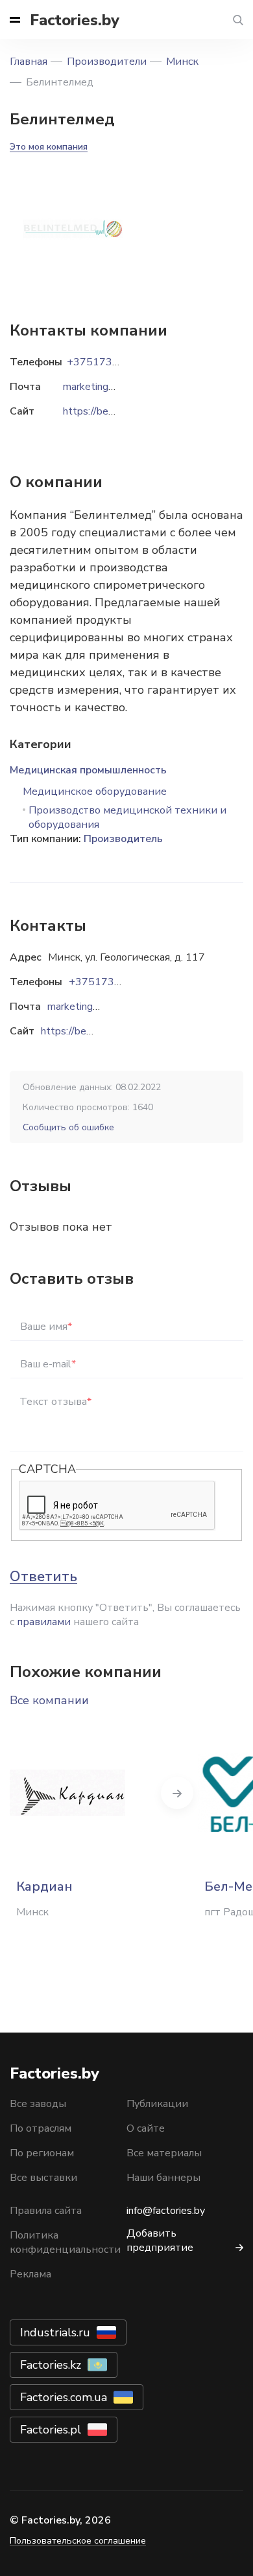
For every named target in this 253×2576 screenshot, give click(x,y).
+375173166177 (111, 982)
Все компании (49, 1700)
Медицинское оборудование (95, 792)
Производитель (123, 839)
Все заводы (38, 2104)
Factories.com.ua (64, 2397)
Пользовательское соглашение (78, 2541)
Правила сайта (46, 2211)
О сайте (146, 2128)
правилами (44, 1622)
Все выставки (43, 2178)
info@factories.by (166, 2211)
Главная (29, 62)
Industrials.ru (55, 2332)
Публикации (157, 2104)
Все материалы (164, 2153)
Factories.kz (51, 2365)
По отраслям (41, 2128)
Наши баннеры (163, 2178)
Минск (182, 62)
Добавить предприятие (160, 2240)
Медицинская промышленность (88, 770)
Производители (107, 62)
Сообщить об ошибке (68, 1127)
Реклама (30, 2274)
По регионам (42, 2153)
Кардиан (44, 1886)
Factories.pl (51, 2430)
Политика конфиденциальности (65, 2242)
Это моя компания (49, 147)
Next (177, 1793)
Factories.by (75, 20)
